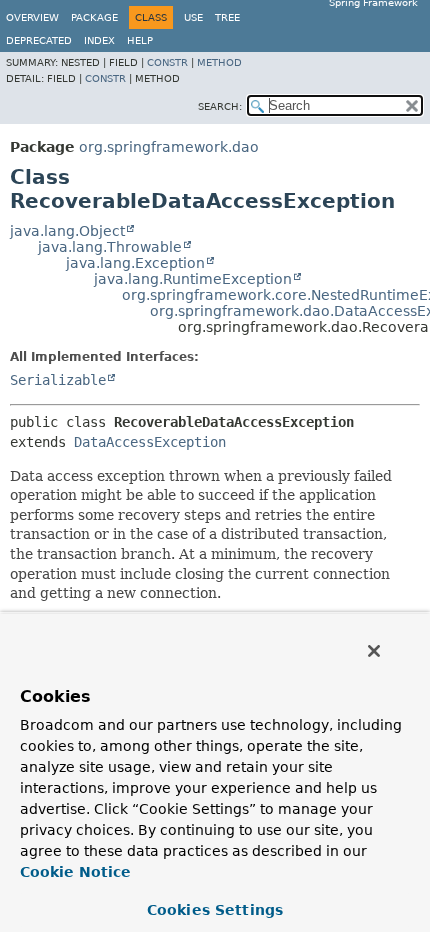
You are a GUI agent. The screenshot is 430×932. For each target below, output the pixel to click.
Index (99, 40)
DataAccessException (150, 442)
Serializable (58, 380)
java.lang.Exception (135, 263)
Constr (167, 62)
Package (94, 17)
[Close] (374, 651)
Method (219, 62)
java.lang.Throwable (110, 247)
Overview (32, 17)
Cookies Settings (215, 910)
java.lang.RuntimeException (193, 279)
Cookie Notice (75, 872)
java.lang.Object (67, 231)
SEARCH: (220, 106)
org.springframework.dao (169, 147)
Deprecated (39, 40)
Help (140, 40)
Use (193, 17)
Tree (227, 17)
